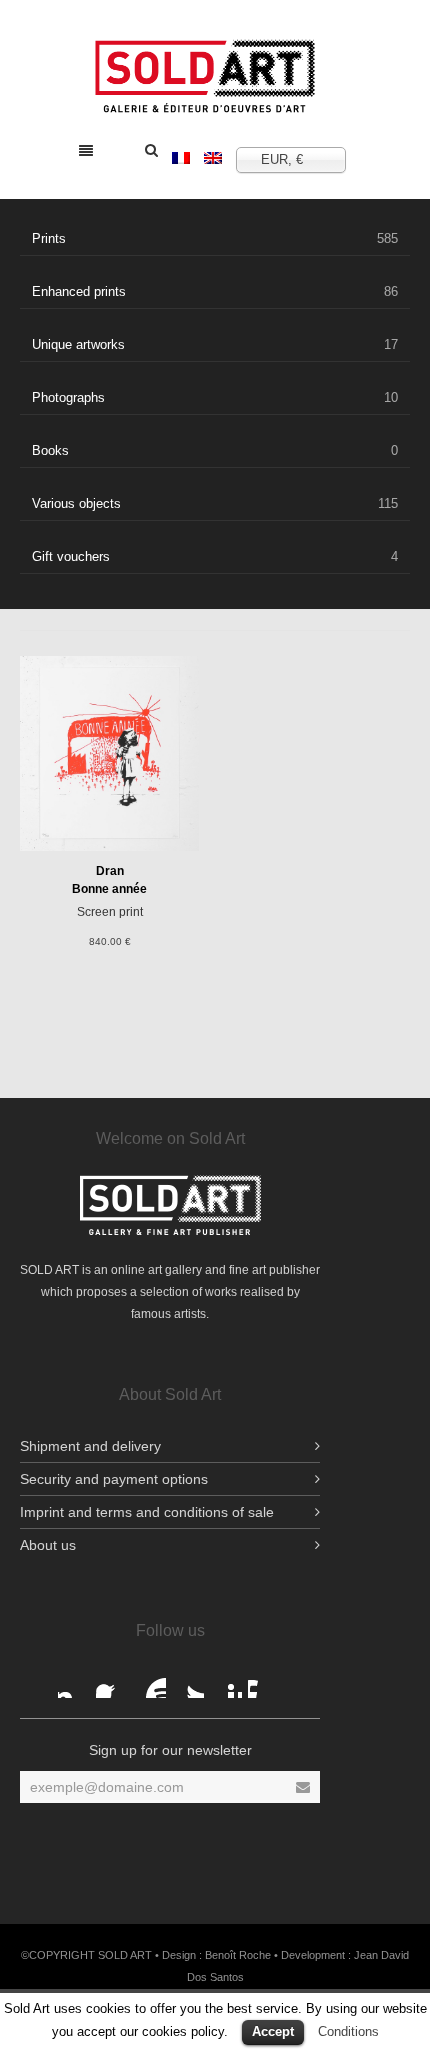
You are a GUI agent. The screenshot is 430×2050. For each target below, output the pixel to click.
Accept (273, 2031)
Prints (215, 238)
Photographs (215, 397)
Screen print (110, 912)
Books (215, 450)
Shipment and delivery (90, 1446)
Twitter (188, 1682)
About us (48, 1545)
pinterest (226, 1682)
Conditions (348, 2031)
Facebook (74, 1682)
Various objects (215, 503)
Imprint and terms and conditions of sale (147, 1512)
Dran (110, 871)
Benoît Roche (238, 1955)
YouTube (150, 1682)
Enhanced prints (215, 291)
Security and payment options (114, 1479)
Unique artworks (215, 344)
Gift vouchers (215, 556)
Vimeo (264, 1682)
